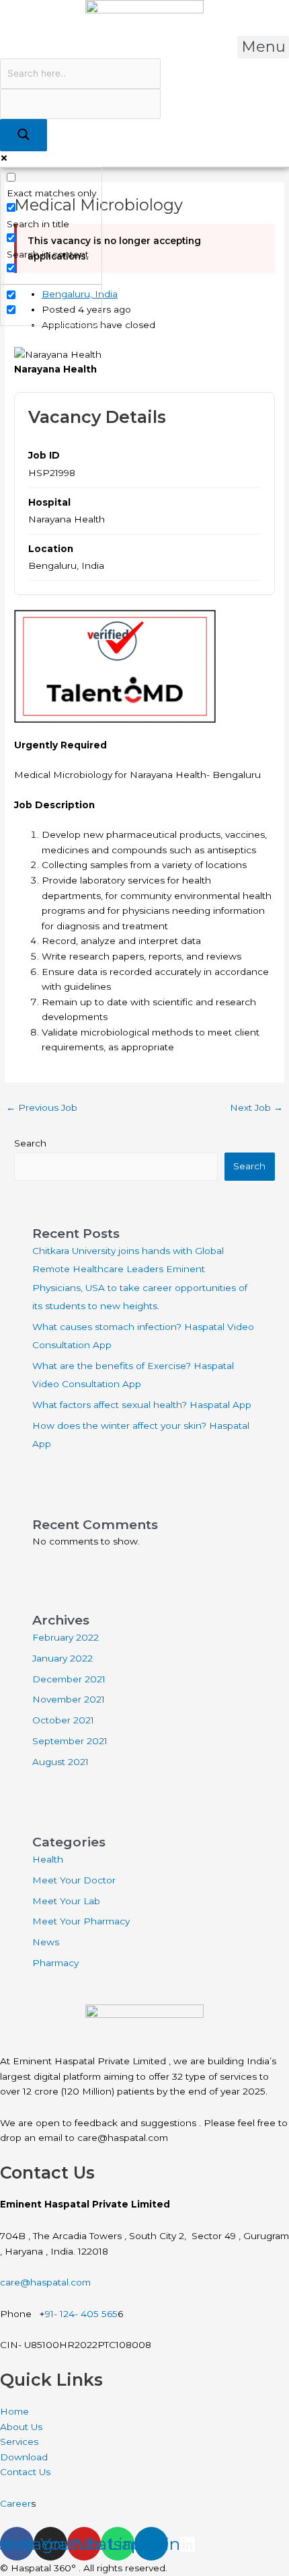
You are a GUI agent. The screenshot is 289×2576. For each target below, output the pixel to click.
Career (15, 2503)
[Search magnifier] (24, 135)
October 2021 (63, 1720)
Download (24, 2457)
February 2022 (66, 1637)
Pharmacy (55, 1963)
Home (14, 2411)
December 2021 (69, 1679)
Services (19, 2442)
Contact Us (27, 2472)
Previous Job (42, 1107)
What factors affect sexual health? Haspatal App (142, 1405)
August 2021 (60, 1762)
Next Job (256, 1107)
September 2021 (70, 1741)
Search (30, 1143)
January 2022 (63, 1658)
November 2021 (69, 1699)
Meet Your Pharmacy (81, 1921)
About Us (21, 2427)
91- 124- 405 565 (81, 2314)
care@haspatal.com (45, 2282)
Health (48, 1859)
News (46, 1942)
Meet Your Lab (66, 1901)
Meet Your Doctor (74, 1880)
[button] (263, 47)
